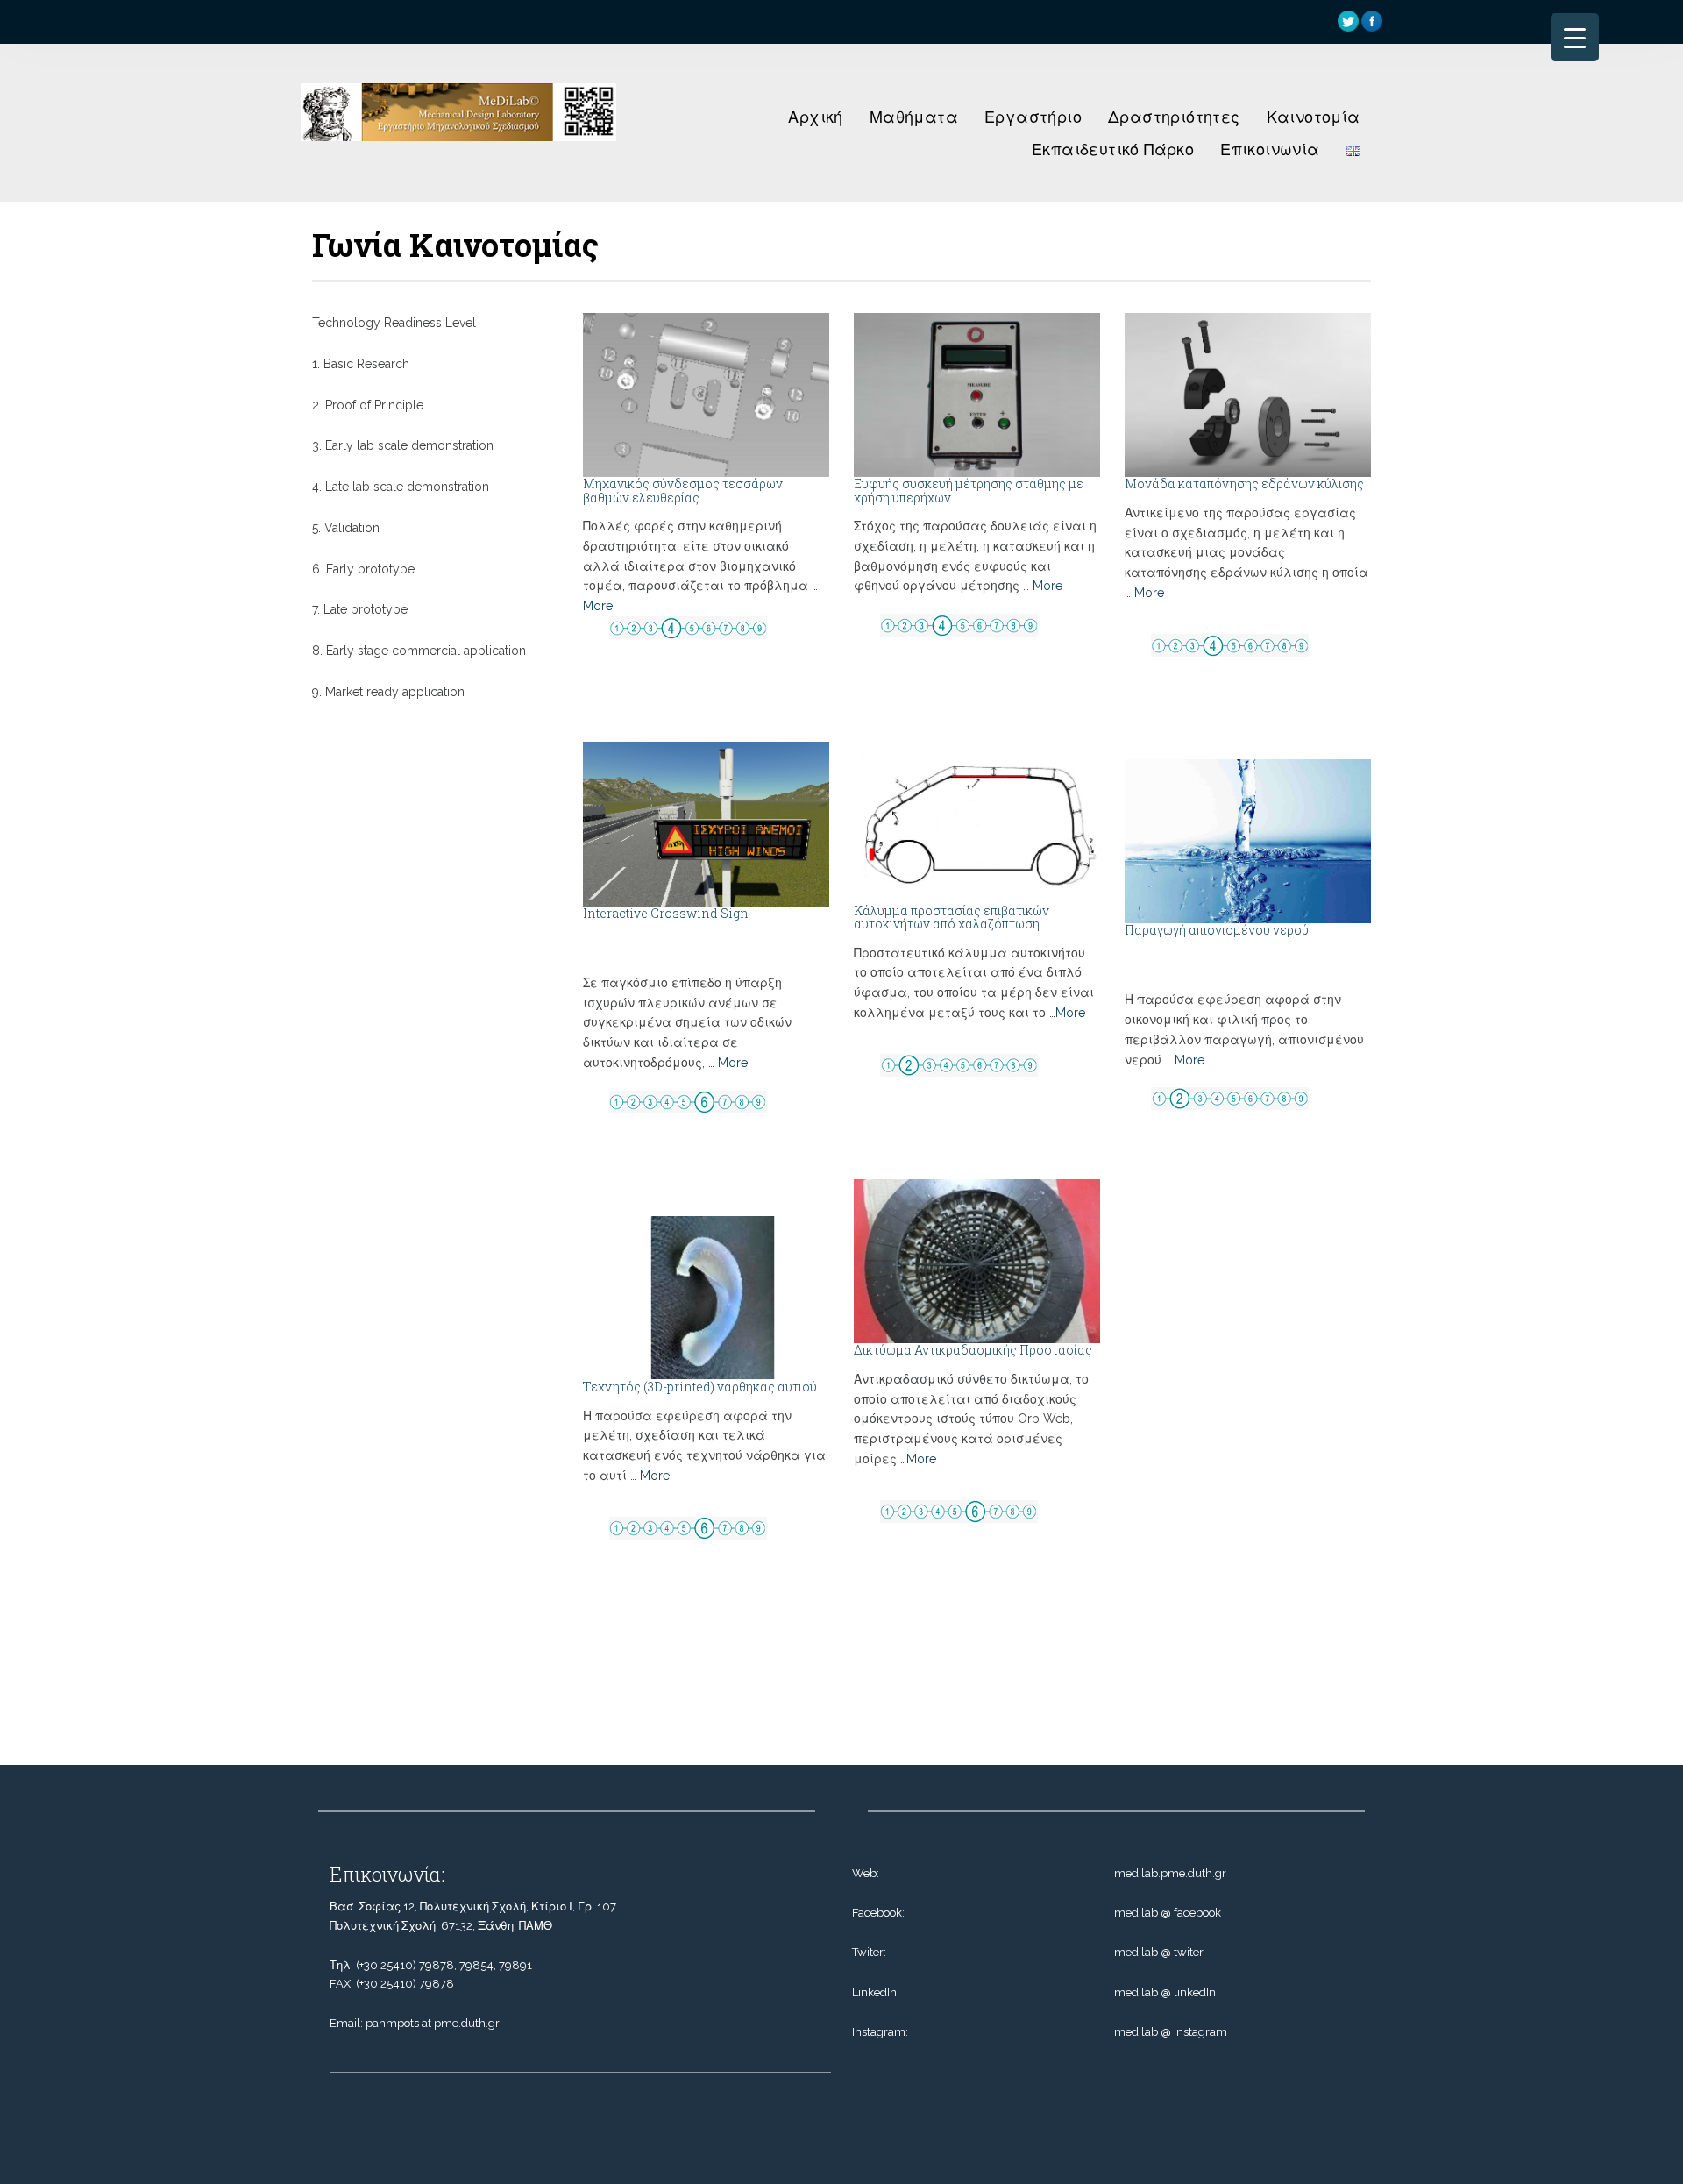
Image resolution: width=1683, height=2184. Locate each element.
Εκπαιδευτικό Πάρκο (1113, 149)
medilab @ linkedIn (1165, 1992)
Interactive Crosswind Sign (666, 913)
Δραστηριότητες (1174, 117)
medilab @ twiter (1159, 1952)
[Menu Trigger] (1575, 37)
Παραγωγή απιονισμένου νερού (1217, 930)
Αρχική (815, 117)
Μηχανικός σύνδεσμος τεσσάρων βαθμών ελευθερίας (683, 490)
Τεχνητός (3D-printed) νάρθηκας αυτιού (700, 1387)
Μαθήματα (914, 117)
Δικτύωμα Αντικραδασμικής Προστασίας (973, 1350)
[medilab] (458, 146)
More (598, 606)
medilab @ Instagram (1171, 2032)
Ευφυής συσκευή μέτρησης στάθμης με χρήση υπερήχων (969, 490)
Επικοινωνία (1270, 149)
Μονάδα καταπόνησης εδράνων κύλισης (1244, 484)
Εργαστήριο (1033, 117)
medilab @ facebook (1168, 1913)
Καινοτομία (1314, 117)
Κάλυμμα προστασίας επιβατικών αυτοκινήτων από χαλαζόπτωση (952, 917)
